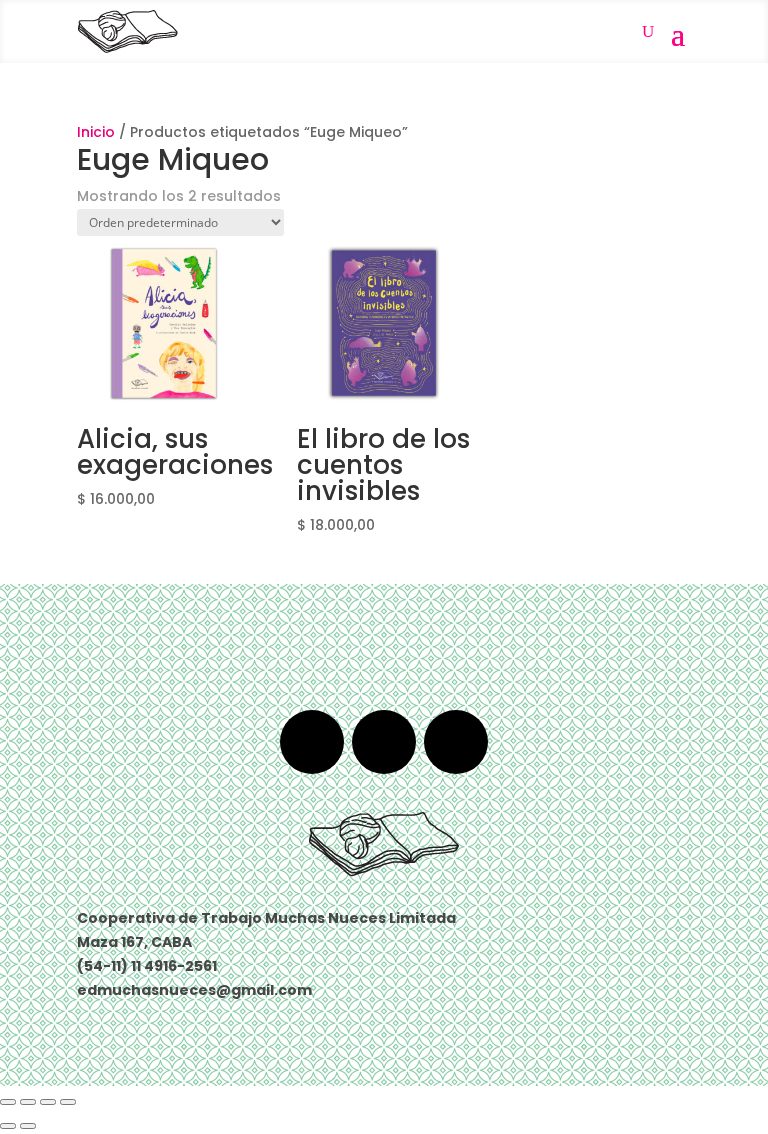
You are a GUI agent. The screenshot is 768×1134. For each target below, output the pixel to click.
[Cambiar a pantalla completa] (28, 1102)
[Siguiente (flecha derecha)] (28, 1126)
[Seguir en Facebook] (312, 742)
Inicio (96, 132)
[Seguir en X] (384, 742)
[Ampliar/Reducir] (8, 1102)
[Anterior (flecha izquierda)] (8, 1126)
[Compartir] (48, 1102)
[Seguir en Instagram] (456, 742)
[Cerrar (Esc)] (68, 1102)
